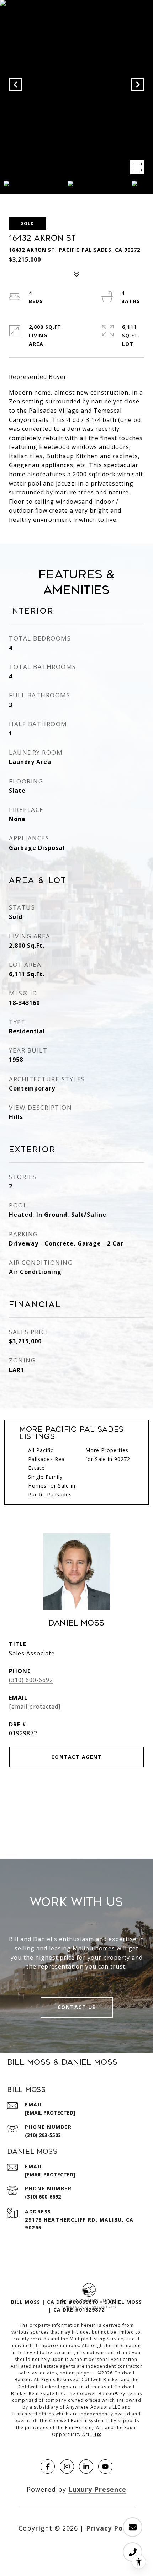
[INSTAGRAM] (67, 2467)
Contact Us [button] (77, 2007)
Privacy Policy (110, 2528)
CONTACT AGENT (77, 1757)
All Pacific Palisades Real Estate (47, 1459)
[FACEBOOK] (48, 2467)
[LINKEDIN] (86, 2467)
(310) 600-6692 (31, 1680)
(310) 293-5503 (43, 2135)
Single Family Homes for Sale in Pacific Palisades (52, 1486)
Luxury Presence (97, 2489)
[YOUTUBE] (105, 2467)
